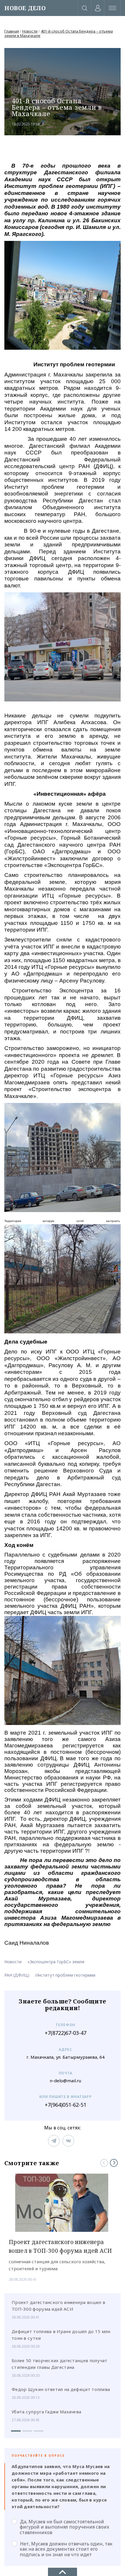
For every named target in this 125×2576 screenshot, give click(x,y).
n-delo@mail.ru (65, 2081)
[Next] (114, 2163)
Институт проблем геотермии (65, 1975)
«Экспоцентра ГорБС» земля (56, 1962)
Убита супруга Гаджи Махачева (46, 2412)
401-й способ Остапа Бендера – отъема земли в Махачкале (59, 33)
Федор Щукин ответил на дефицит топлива (61, 2389)
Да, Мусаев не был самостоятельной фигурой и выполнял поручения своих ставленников (65, 2527)
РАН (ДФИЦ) (17, 1975)
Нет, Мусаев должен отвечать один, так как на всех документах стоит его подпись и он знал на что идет (66, 2549)
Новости (30, 31)
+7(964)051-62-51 (66, 2105)
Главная (12, 31)
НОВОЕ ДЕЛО (25, 8)
